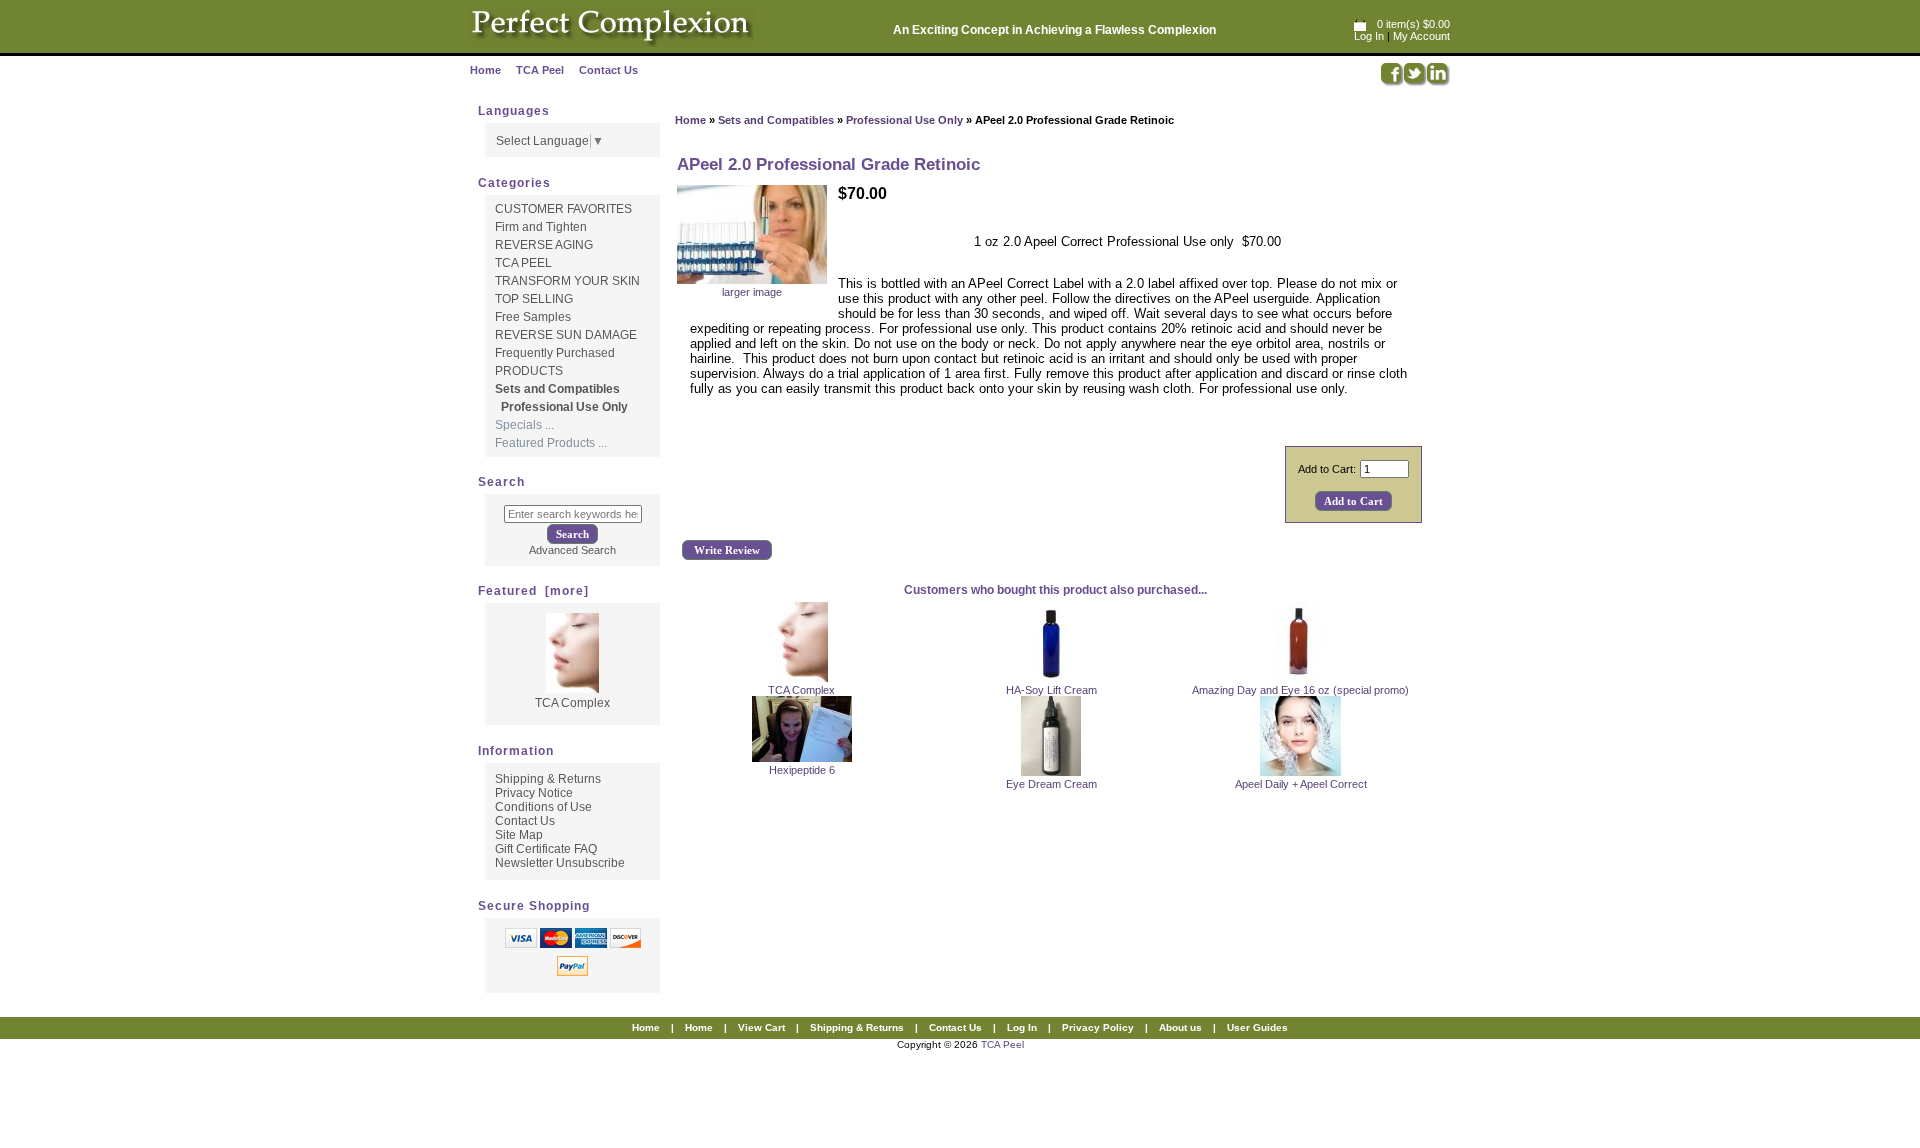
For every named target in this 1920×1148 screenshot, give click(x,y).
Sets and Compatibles (776, 120)
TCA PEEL (523, 263)
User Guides (1257, 1027)
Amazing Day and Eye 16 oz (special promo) (1300, 690)
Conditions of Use (543, 807)
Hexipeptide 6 (802, 770)
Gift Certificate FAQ (546, 849)
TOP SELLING (534, 299)
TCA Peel (540, 70)
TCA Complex (801, 690)
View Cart (761, 1027)
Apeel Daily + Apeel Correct (1301, 784)
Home (485, 70)
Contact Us (608, 70)
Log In (1369, 36)
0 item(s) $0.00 (1413, 24)
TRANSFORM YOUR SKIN (567, 281)
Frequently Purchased (555, 353)
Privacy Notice (534, 793)
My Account (1421, 36)
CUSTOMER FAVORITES (563, 209)
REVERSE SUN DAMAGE (566, 335)
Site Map (519, 835)
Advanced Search (572, 550)
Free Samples (533, 317)
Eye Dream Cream (1051, 784)
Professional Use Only (904, 120)
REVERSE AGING (544, 245)
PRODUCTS (529, 371)
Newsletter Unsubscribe (560, 863)
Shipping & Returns (548, 779)
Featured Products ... (551, 443)
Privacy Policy (1098, 1027)
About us (1180, 1027)
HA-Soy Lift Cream (1051, 690)
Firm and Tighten (541, 227)
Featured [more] (533, 591)
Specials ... (524, 425)
